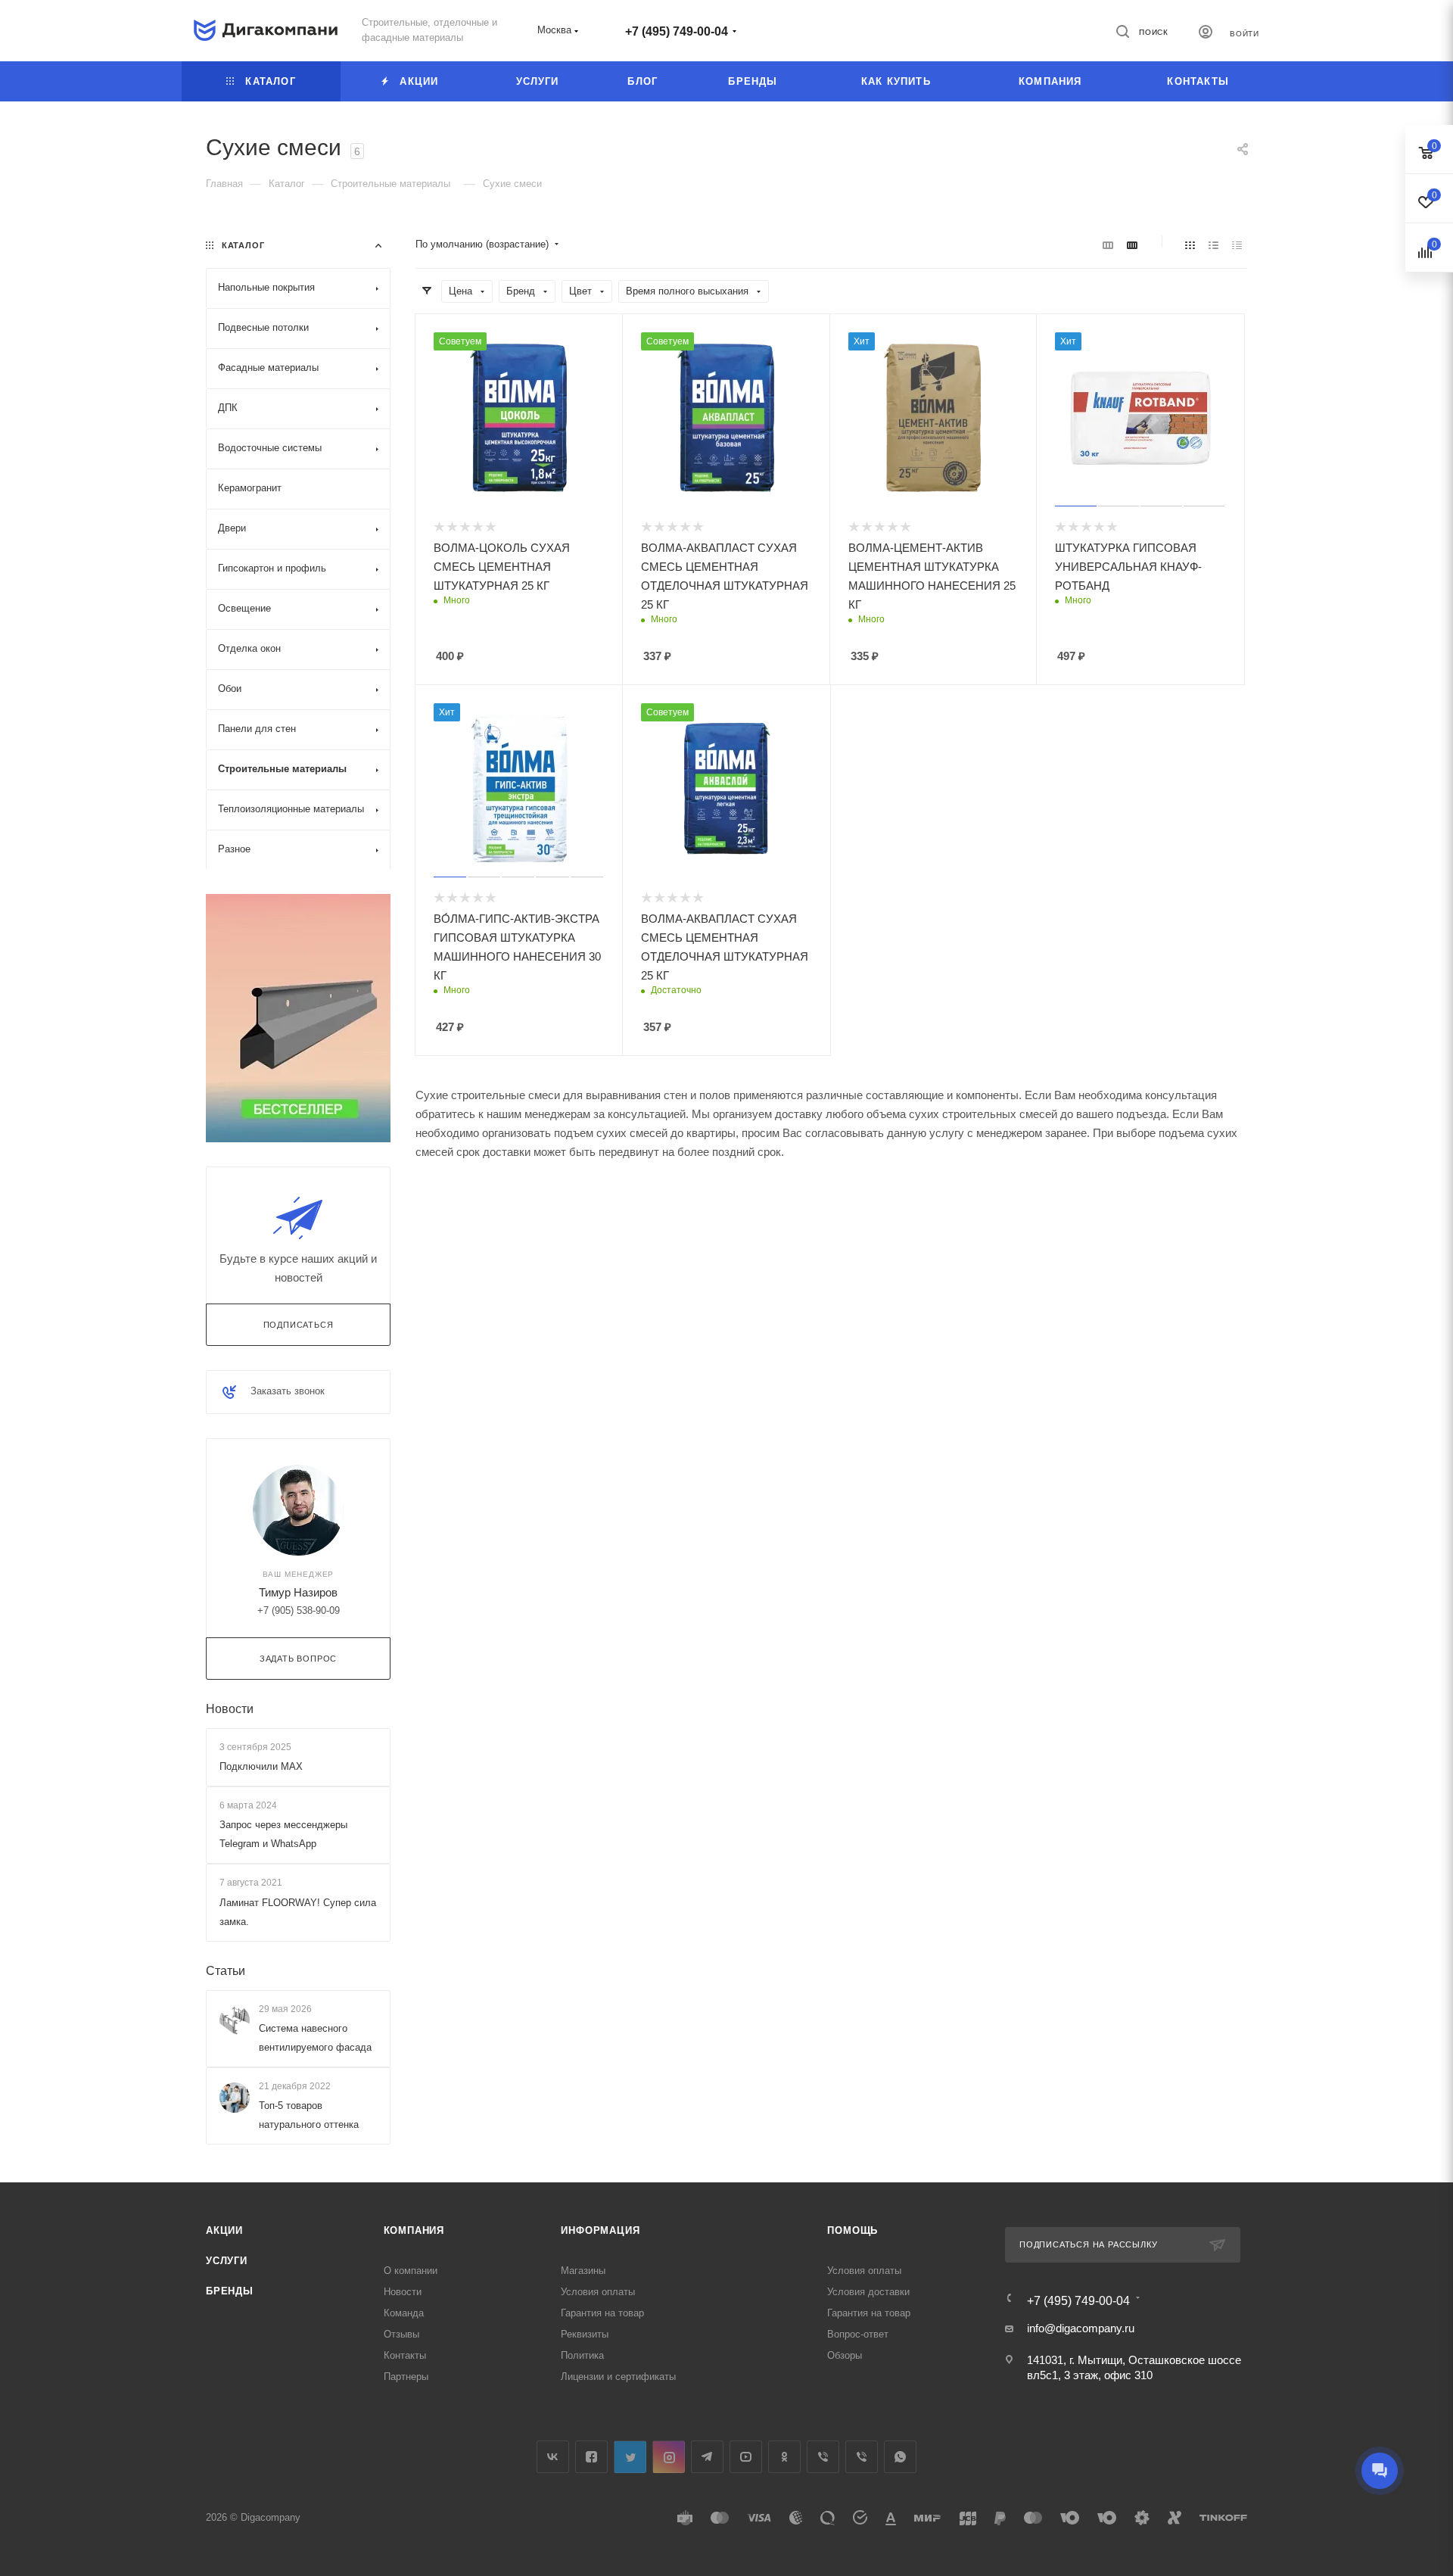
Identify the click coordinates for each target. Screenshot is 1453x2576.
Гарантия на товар (602, 2313)
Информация (600, 2230)
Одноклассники (784, 2457)
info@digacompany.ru (1081, 2328)
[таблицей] (1237, 245)
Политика (582, 2355)
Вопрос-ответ (858, 2334)
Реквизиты (585, 2334)
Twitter (630, 2457)
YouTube (746, 2457)
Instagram (669, 2457)
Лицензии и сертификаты (618, 2377)
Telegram (707, 2457)
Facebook (591, 2457)
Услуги (227, 2261)
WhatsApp (900, 2457)
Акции (224, 2230)
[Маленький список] (1108, 245)
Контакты (405, 2355)
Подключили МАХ (261, 1766)
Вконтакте (553, 2457)
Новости (230, 1709)
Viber (823, 2457)
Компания (414, 2230)
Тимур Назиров (298, 1592)
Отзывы (401, 2334)
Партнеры (406, 2377)
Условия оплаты (598, 2292)
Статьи (226, 1971)
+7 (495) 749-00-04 (677, 31)
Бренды (230, 2291)
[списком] (1213, 245)
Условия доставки (868, 2292)
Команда (404, 2313)
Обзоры (845, 2355)
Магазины (583, 2271)
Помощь (853, 2230)
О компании (411, 2271)
